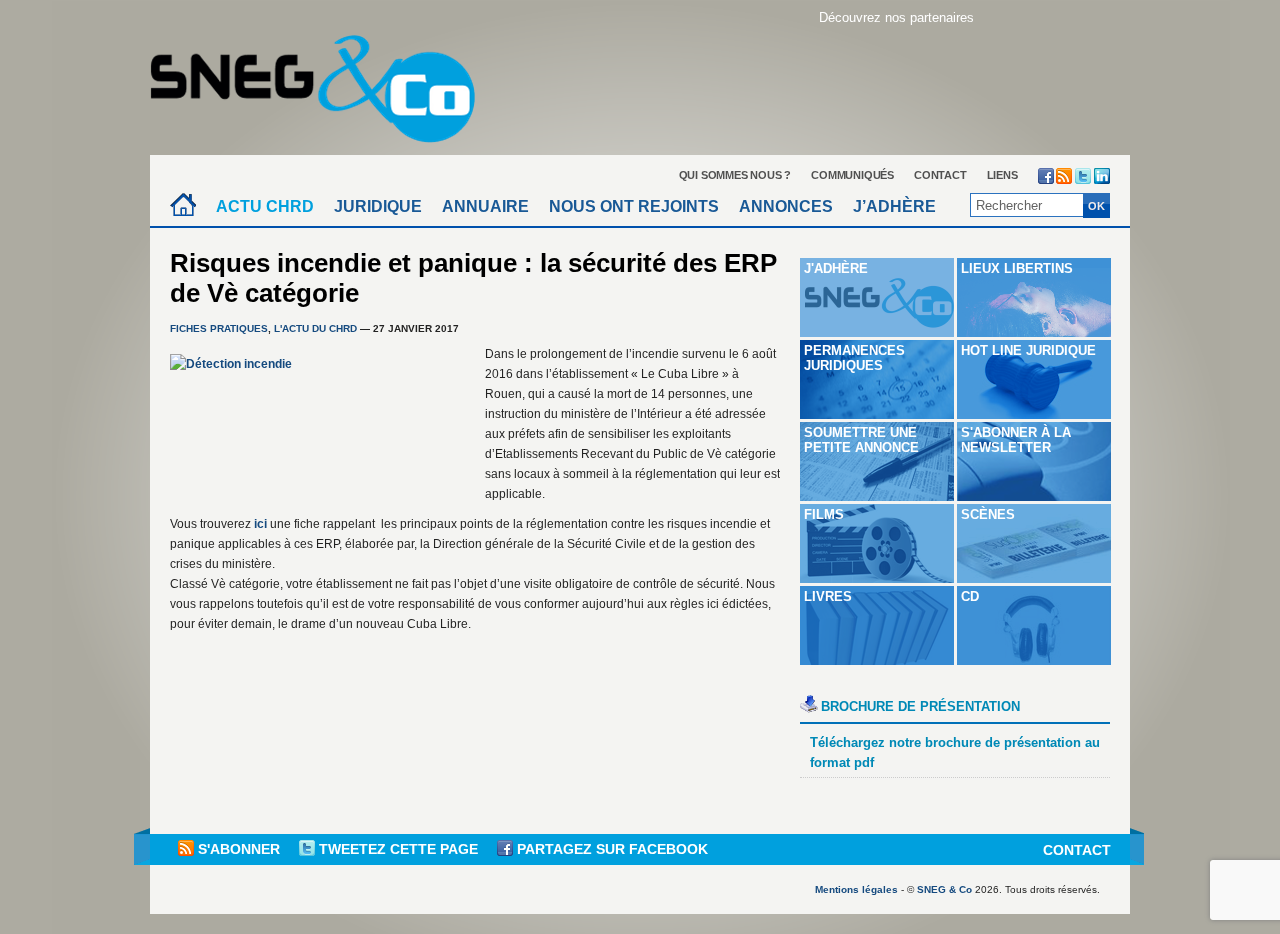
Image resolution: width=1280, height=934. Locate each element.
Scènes (988, 514)
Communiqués (852, 175)
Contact (940, 175)
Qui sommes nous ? (735, 175)
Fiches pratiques (219, 328)
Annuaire (485, 206)
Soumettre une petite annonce (861, 440)
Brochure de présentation (920, 706)
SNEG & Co (944, 889)
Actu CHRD (265, 206)
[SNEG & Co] (325, 82)
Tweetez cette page (398, 849)
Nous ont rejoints (634, 206)
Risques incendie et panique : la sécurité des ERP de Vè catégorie (473, 278)
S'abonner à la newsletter (1016, 440)
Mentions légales (856, 889)
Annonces (786, 206)
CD (970, 596)
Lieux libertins (1017, 268)
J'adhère (836, 268)
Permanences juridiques (854, 358)
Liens (1002, 175)
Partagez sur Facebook (610, 849)
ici (260, 524)
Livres (828, 596)
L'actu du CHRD (315, 328)
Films (824, 514)
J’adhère (894, 206)
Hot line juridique (1028, 350)
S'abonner (239, 849)
